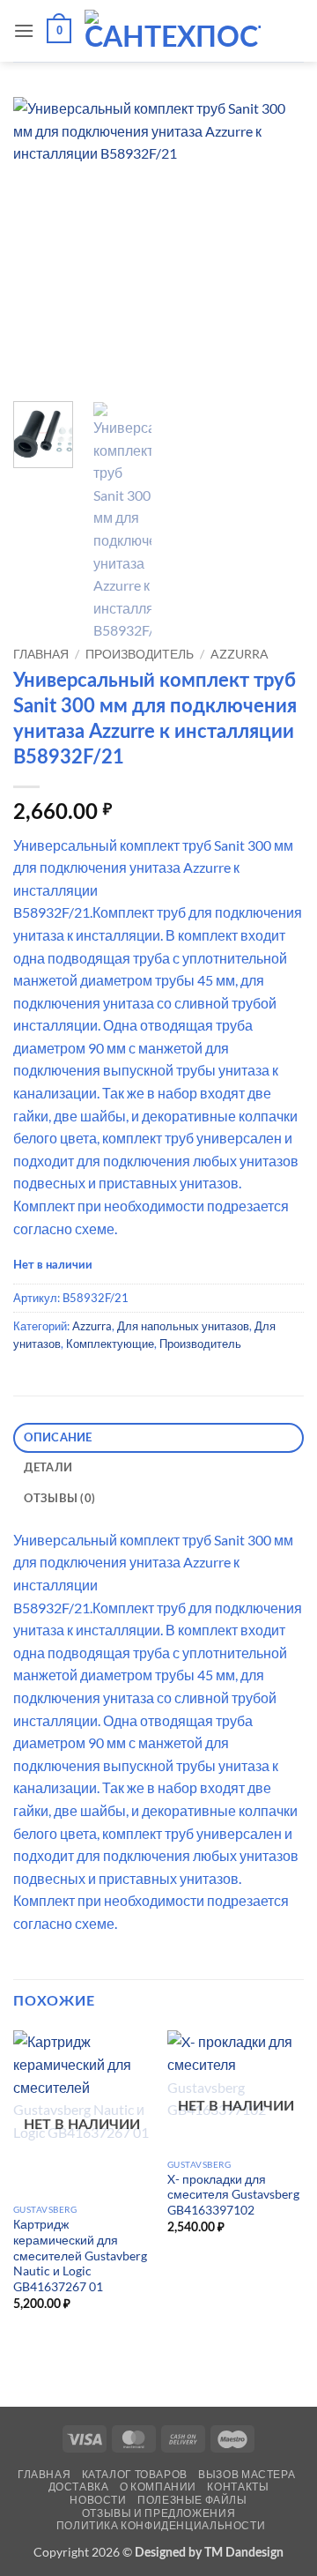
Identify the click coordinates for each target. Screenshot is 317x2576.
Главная (41, 654)
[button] (24, 30)
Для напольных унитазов (183, 1326)
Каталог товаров (135, 2474)
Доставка (79, 2487)
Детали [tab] (48, 1468)
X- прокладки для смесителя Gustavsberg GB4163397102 (233, 2195)
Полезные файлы (192, 2500)
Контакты (238, 2487)
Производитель (140, 654)
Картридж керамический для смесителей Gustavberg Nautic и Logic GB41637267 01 (80, 2256)
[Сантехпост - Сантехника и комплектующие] (173, 31)
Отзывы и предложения (158, 2513)
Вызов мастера (247, 2474)
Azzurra (240, 654)
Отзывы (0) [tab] (60, 1499)
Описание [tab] (58, 1438)
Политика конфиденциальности (161, 2525)
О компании (158, 2487)
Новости (98, 2500)
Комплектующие (110, 1344)
